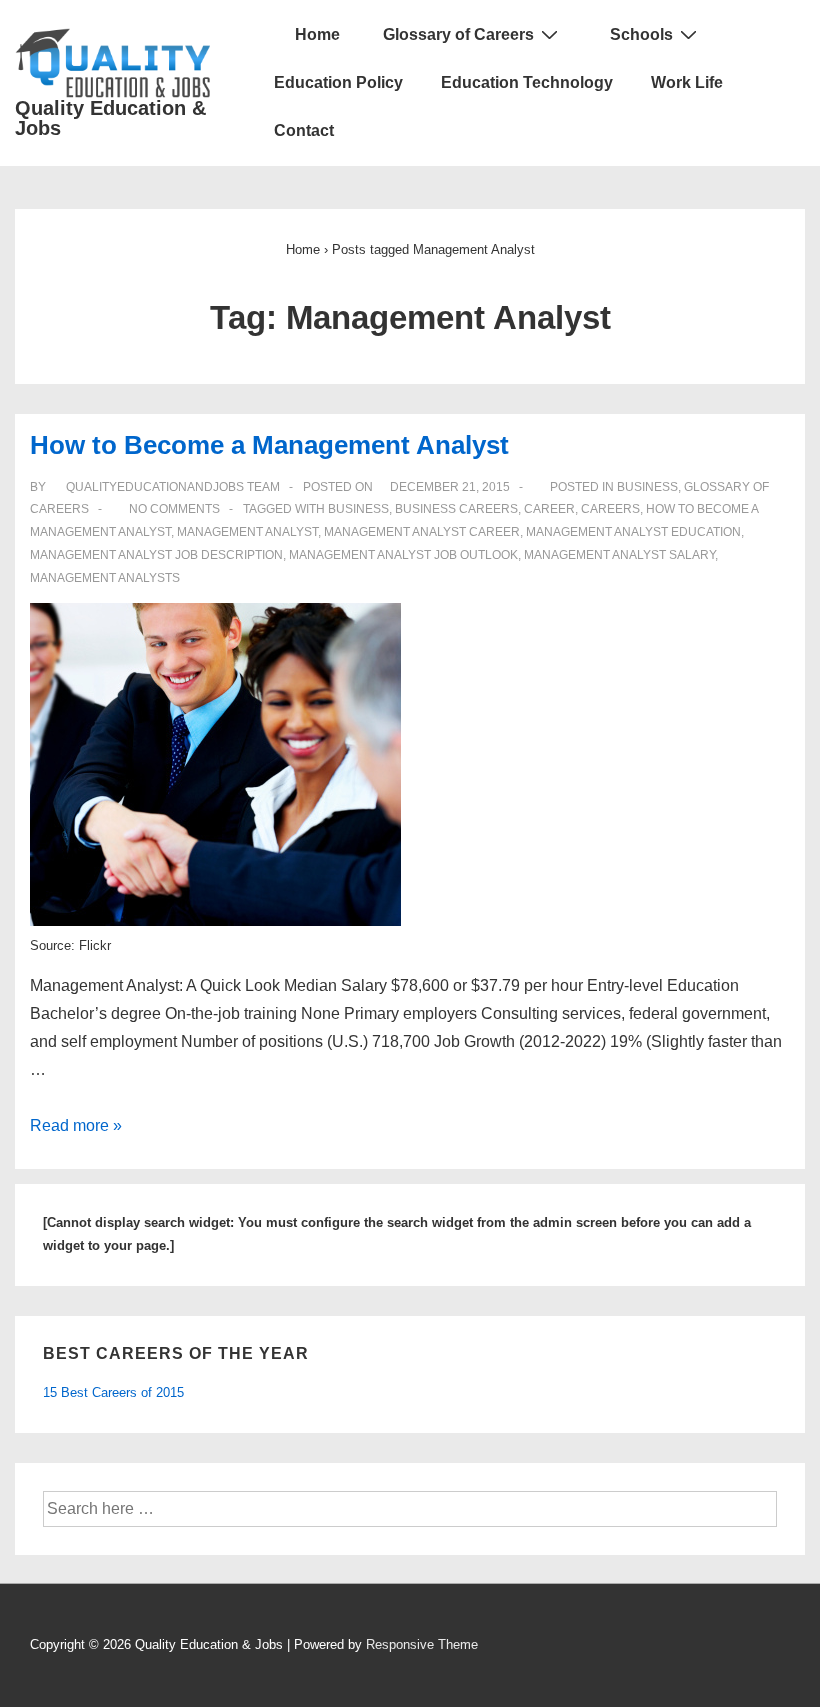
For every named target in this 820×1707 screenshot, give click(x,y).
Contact (304, 130)
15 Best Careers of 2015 (113, 1392)
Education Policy (338, 82)
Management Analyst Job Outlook (403, 555)
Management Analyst (247, 532)
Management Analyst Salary (619, 555)
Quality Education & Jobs (110, 118)
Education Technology (527, 82)
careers (610, 509)
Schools (641, 34)
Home (315, 34)
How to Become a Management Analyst (269, 445)
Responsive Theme (422, 1644)
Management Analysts (105, 578)
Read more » (76, 1125)
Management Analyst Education (633, 532)
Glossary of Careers (458, 34)
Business (647, 487)
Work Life (687, 82)
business (358, 509)
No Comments (174, 509)
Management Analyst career (422, 532)
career (549, 509)
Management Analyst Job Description (156, 555)
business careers (456, 509)
